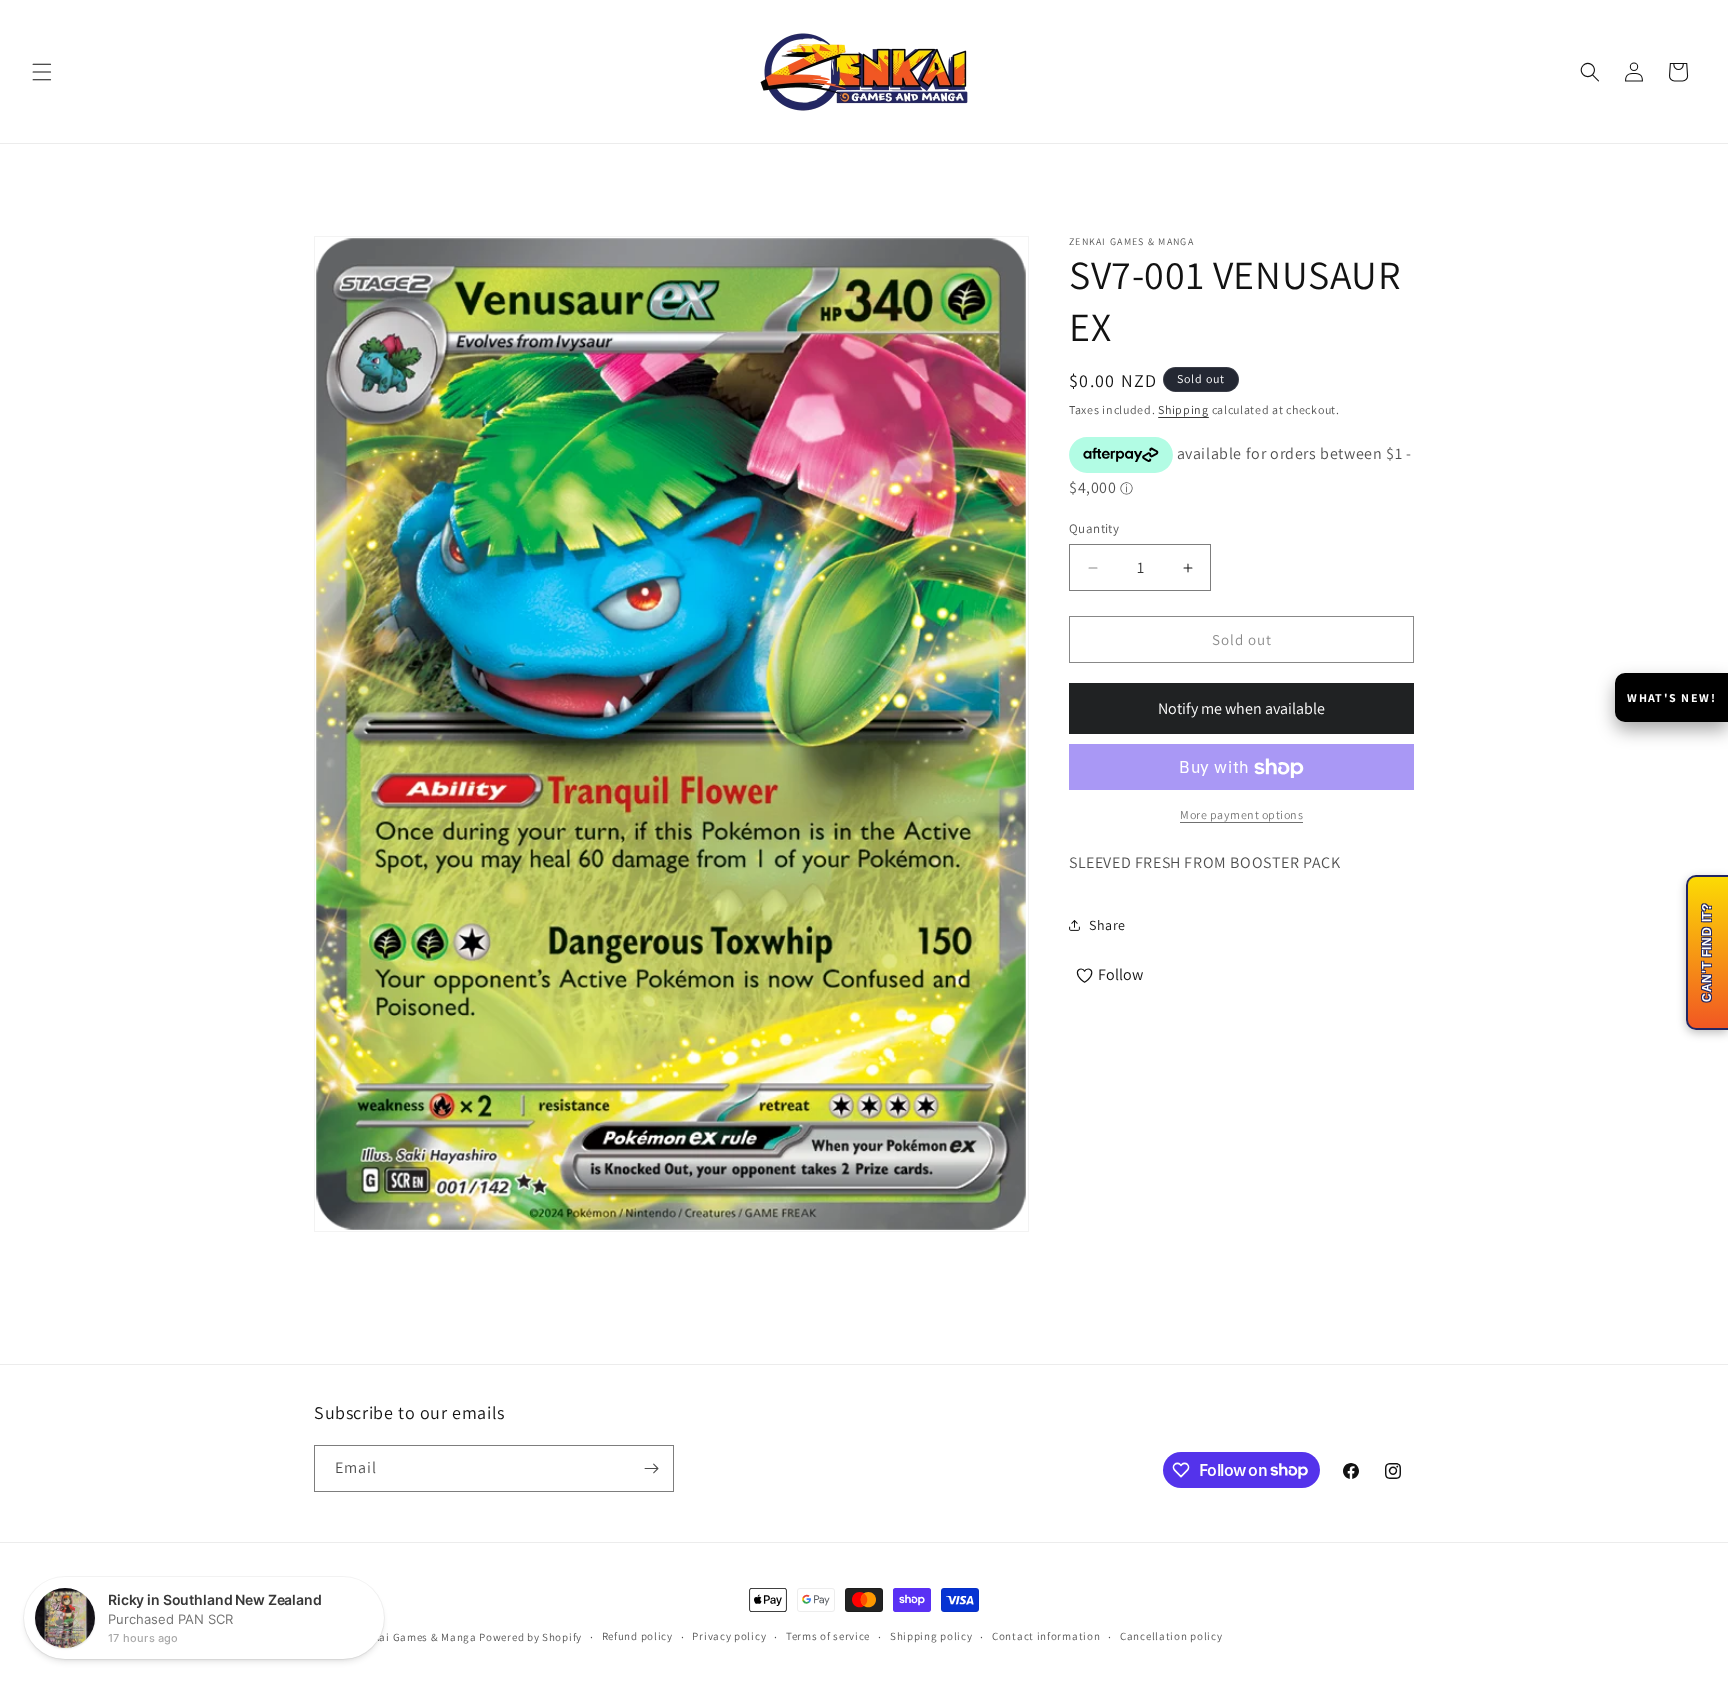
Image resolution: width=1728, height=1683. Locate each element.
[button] (42, 72)
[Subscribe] (651, 1468)
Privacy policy (729, 1636)
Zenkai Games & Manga (416, 1637)
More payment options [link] (1241, 815)
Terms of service (828, 1636)
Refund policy (637, 1636)
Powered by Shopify (530, 1637)
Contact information (1046, 1636)
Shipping (1183, 409)
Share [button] (1107, 925)
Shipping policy (931, 1636)
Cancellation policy (1171, 1636)
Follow (1120, 974)
